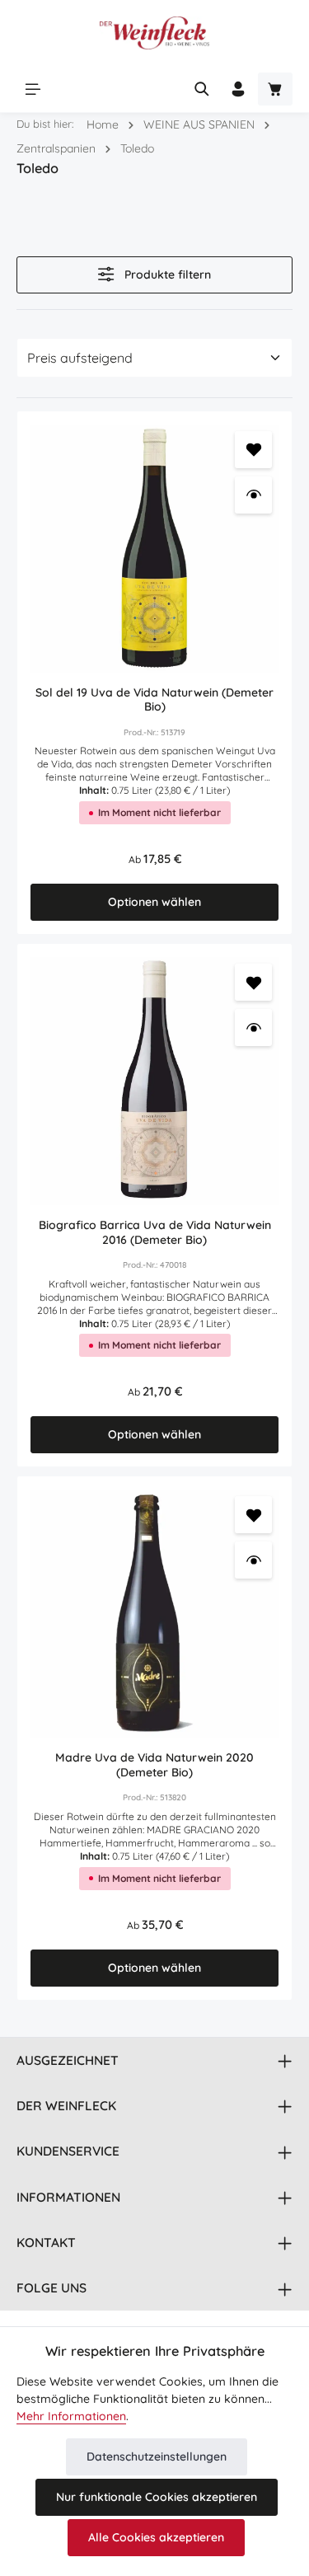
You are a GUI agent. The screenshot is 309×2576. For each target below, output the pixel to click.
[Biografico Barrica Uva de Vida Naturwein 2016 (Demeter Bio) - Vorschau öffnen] (253, 1028)
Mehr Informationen (71, 2416)
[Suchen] (202, 89)
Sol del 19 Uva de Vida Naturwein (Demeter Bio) (154, 700)
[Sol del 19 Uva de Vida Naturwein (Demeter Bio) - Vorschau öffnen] (253, 495)
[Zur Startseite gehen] (154, 33)
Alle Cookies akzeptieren (156, 2537)
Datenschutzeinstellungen (157, 2456)
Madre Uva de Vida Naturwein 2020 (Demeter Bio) (154, 1765)
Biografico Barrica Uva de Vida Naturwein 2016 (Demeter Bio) (155, 1233)
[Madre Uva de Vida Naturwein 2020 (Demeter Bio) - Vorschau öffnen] (253, 1560)
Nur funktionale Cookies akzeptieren (157, 2497)
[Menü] (33, 89)
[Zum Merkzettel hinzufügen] (253, 450)
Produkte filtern (166, 274)
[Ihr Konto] (238, 89)
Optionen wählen (154, 902)
